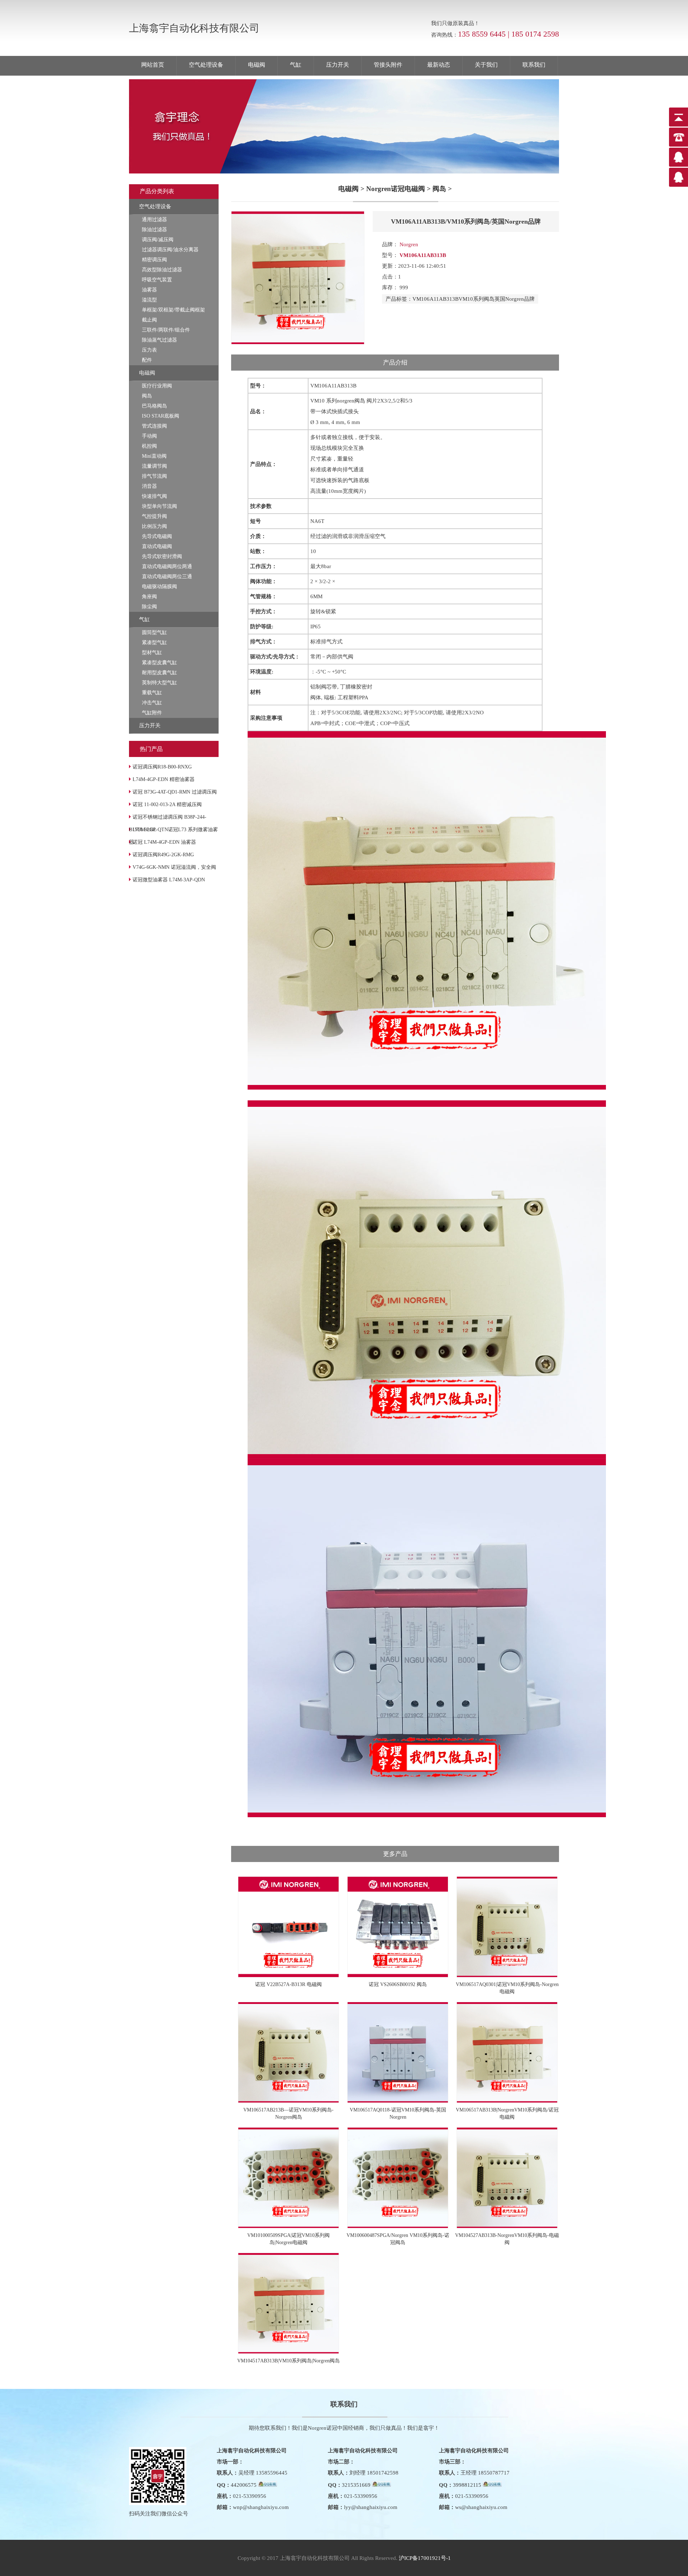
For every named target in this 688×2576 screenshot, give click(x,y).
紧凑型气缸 (154, 642)
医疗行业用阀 (157, 386)
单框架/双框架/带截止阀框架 (173, 310)
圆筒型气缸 (154, 632)
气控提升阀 (154, 516)
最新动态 (439, 65)
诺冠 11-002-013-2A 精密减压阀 (167, 804)
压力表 (149, 350)
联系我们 (534, 65)
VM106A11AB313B (436, 299)
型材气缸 (152, 653)
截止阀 (149, 320)
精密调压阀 (154, 260)
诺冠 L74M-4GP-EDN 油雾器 (164, 842)
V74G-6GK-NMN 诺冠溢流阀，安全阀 (174, 867)
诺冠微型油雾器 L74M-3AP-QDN (169, 880)
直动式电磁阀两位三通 (167, 577)
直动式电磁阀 (157, 546)
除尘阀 (149, 607)
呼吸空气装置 (157, 280)
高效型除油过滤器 (162, 270)
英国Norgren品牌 (515, 299)
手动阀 (149, 436)
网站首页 (153, 65)
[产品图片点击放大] (298, 343)
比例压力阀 (154, 526)
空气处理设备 (206, 65)
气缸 (296, 65)
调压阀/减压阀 (158, 240)
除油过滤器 (154, 230)
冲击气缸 (152, 703)
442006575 (244, 2485)
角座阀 (149, 597)
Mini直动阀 (154, 456)
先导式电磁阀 (157, 536)
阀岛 (147, 396)
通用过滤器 (154, 220)
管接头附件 (388, 65)
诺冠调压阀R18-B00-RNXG (162, 767)
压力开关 (338, 65)
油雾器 (149, 290)
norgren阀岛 (351, 401)
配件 (147, 360)
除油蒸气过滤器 (159, 340)
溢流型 (149, 300)
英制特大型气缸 (159, 683)
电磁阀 (257, 65)
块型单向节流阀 (159, 506)
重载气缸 (152, 693)
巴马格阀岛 (154, 406)
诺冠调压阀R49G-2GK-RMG (163, 855)
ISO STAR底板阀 (161, 416)
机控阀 (149, 446)
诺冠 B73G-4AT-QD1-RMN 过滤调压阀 (175, 792)
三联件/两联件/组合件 (166, 330)
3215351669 (356, 2485)
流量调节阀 (154, 466)
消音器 (149, 486)
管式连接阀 (154, 426)
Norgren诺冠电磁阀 (396, 189)
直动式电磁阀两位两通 (167, 566)
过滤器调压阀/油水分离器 (170, 250)
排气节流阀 (154, 476)
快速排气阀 (154, 496)
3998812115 (467, 2485)
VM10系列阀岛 (477, 299)
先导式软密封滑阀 (162, 556)
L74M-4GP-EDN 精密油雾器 (164, 779)
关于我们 (486, 65)
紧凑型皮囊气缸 (159, 663)
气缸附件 (152, 713)
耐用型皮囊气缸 (159, 673)
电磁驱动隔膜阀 (159, 587)
